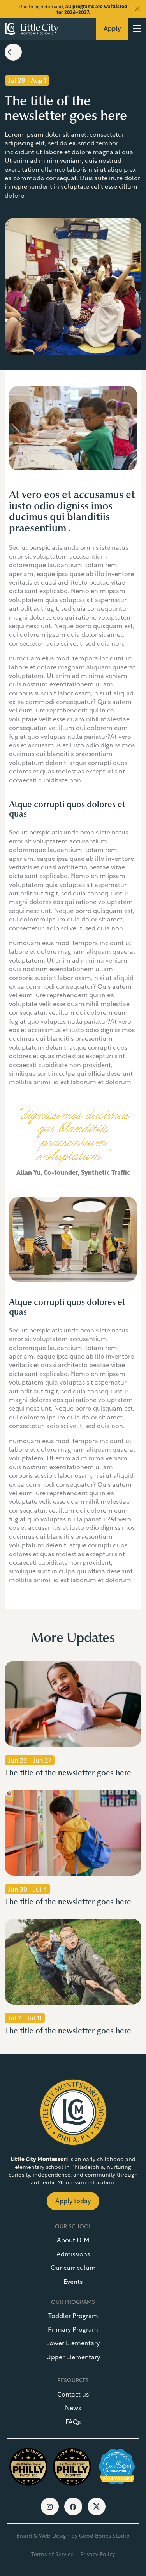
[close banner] (137, 9)
